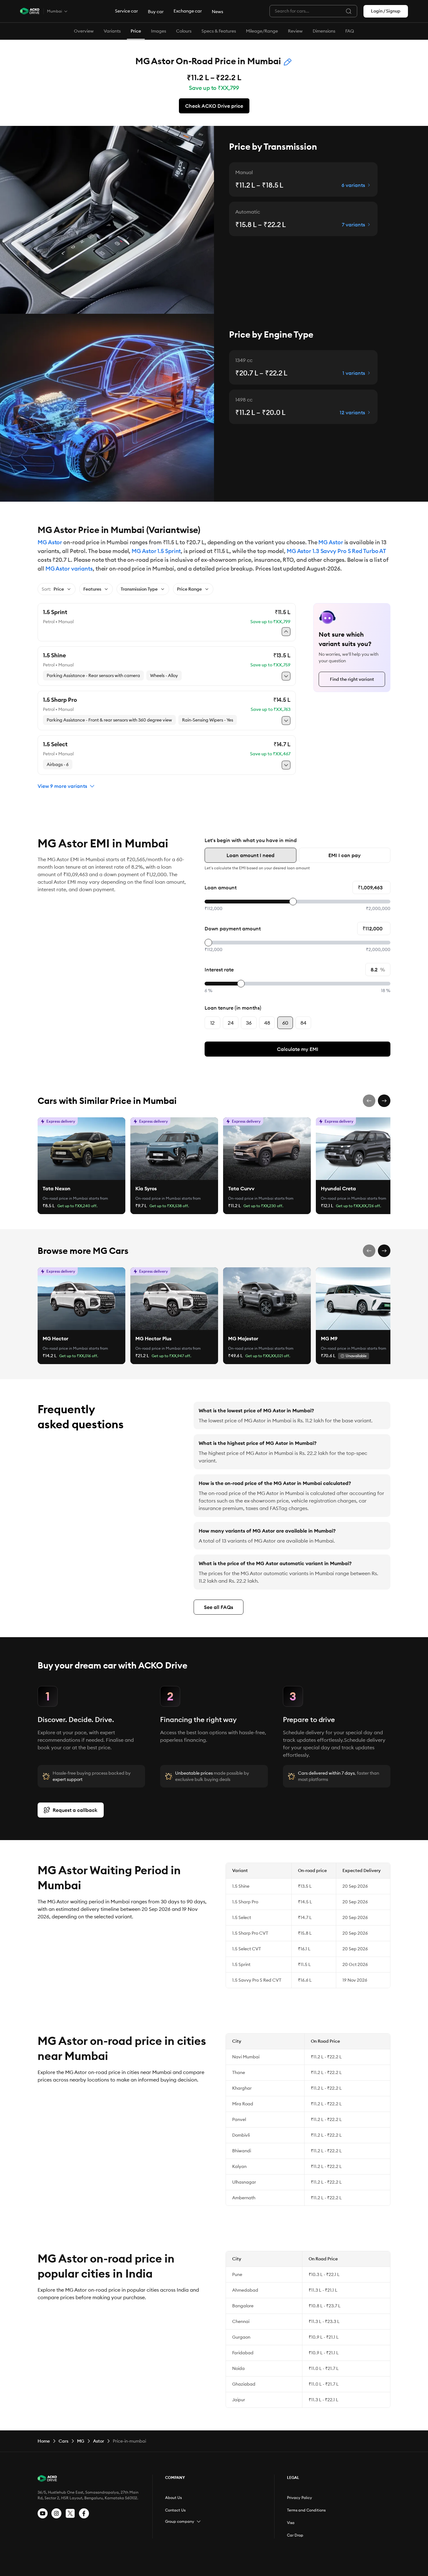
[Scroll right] (384, 1101)
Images (159, 31)
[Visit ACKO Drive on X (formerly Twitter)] (70, 2513)
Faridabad (243, 2353)
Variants (112, 31)
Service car (126, 11)
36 (249, 1023)
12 (212, 1023)
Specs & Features (219, 31)
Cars (63, 2441)
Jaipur (239, 2400)
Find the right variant (352, 679)
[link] (81, 1149)
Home (44, 2441)
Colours (184, 31)
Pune (237, 2274)
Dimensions (324, 31)
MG (81, 2441)
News (217, 12)
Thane (239, 2072)
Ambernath (244, 2198)
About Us (173, 2498)
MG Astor (50, 542)
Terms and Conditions (306, 2510)
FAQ (350, 31)
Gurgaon (241, 2337)
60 (285, 1023)
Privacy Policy (300, 2498)
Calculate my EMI (298, 1049)
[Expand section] (199, 2522)
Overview (84, 31)
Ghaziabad (244, 2384)
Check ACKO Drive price (214, 106)
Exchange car (188, 11)
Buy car (156, 12)
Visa (291, 2523)
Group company (180, 2521)
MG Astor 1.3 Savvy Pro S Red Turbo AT (336, 551)
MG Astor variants (69, 569)
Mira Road (243, 2104)
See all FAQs (219, 1607)
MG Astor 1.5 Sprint (156, 551)
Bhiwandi (242, 2151)
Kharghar (242, 2088)
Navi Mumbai (246, 2057)
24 (231, 1023)
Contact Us (175, 2510)
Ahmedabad (245, 2290)
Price (136, 31)
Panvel (239, 2119)
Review (295, 31)
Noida (238, 2368)
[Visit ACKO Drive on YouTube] (43, 2513)
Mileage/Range (262, 31)
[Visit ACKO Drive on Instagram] (56, 2513)
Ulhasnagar (244, 2182)
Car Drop (295, 2535)
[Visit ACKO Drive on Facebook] (84, 2513)
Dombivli (241, 2135)
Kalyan (239, 2166)
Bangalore (243, 2306)
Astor (99, 2441)
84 (303, 1023)
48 (267, 1023)
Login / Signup (386, 11)
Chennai (241, 2321)
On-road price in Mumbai (65, 1198)
